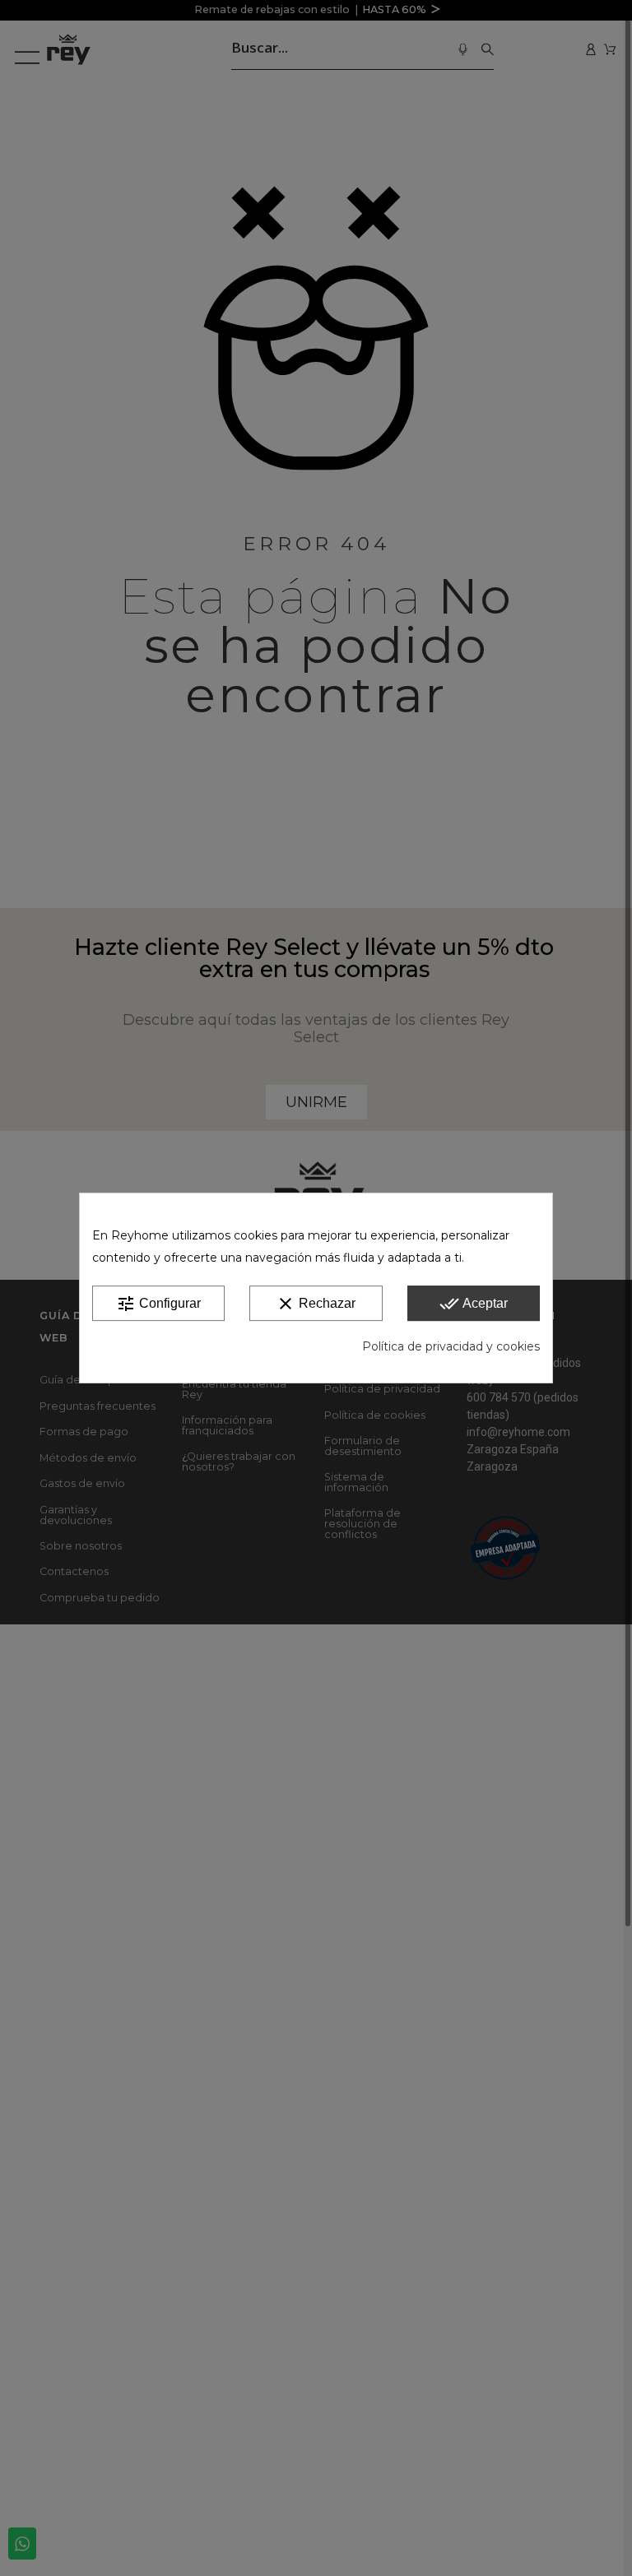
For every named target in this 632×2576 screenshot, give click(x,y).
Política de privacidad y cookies (451, 1346)
